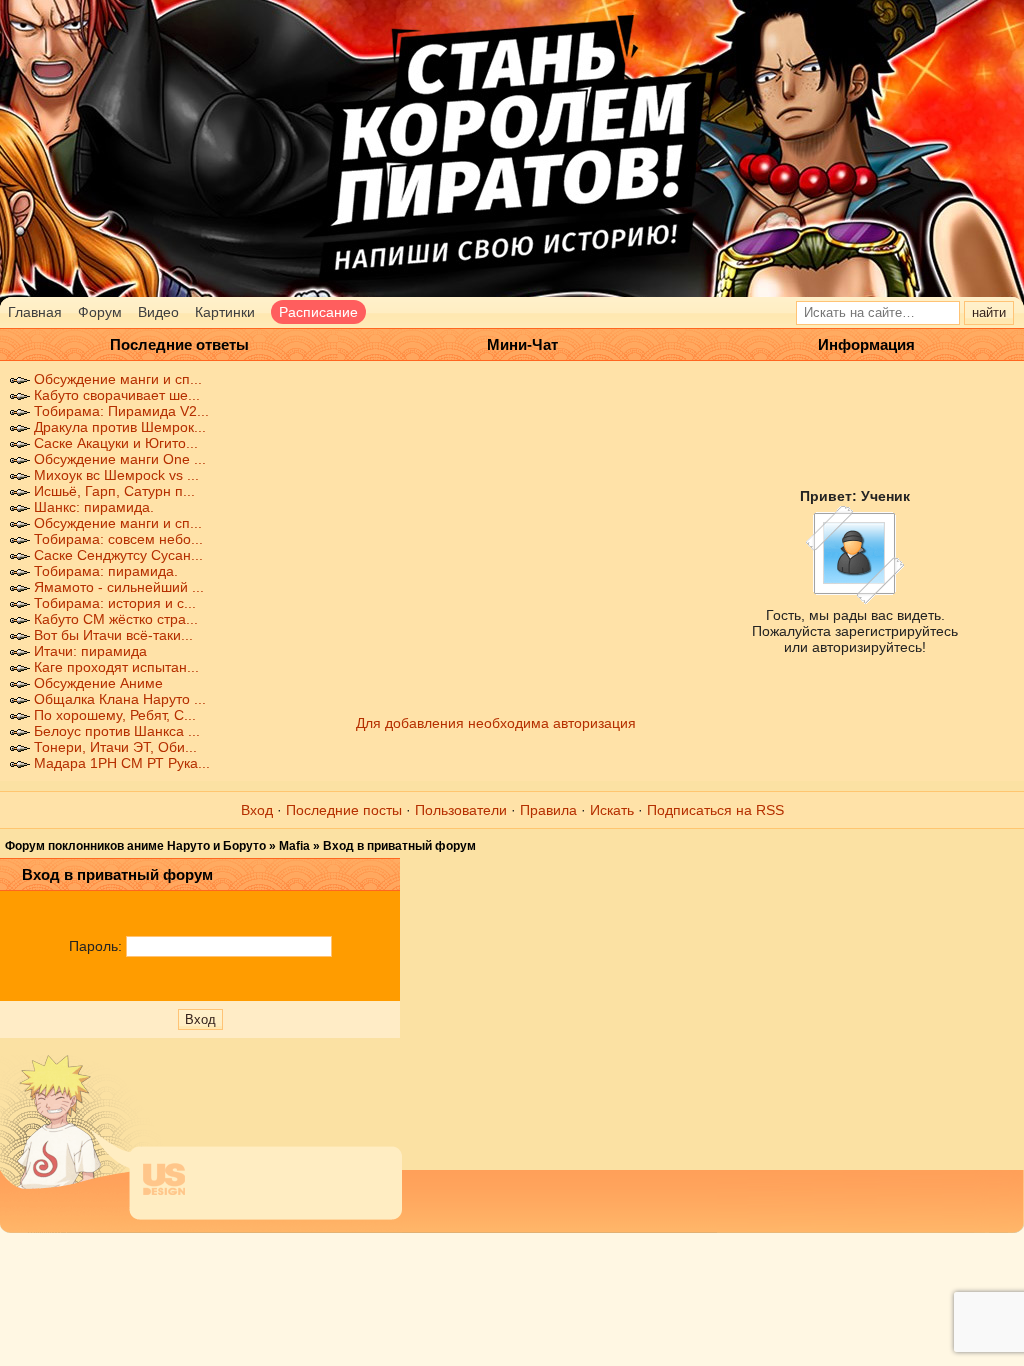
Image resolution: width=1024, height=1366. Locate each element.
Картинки (225, 312)
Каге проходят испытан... (116, 667)
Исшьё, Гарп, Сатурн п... (114, 491)
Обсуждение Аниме (98, 683)
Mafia (294, 846)
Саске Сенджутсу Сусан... (118, 555)
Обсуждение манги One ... (120, 459)
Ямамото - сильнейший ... (119, 587)
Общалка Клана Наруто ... (120, 699)
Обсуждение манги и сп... (118, 379)
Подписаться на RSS (715, 810)
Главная (35, 312)
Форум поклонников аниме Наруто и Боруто (135, 846)
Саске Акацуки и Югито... (116, 443)
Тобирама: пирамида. (106, 571)
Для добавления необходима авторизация (496, 723)
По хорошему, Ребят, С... (115, 715)
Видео (158, 312)
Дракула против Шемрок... (120, 427)
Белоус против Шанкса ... (117, 731)
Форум (100, 312)
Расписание (318, 312)
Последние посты (344, 810)
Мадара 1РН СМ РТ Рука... (122, 763)
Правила (548, 810)
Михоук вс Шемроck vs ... (116, 475)
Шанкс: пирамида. (94, 507)
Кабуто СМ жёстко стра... (116, 619)
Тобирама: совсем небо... (118, 539)
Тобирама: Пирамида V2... (121, 411)
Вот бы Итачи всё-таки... (113, 635)
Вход (257, 810)
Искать (612, 810)
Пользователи (461, 810)
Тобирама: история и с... (115, 603)
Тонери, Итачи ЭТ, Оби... (115, 747)
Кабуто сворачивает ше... (117, 395)
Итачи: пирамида (90, 651)
